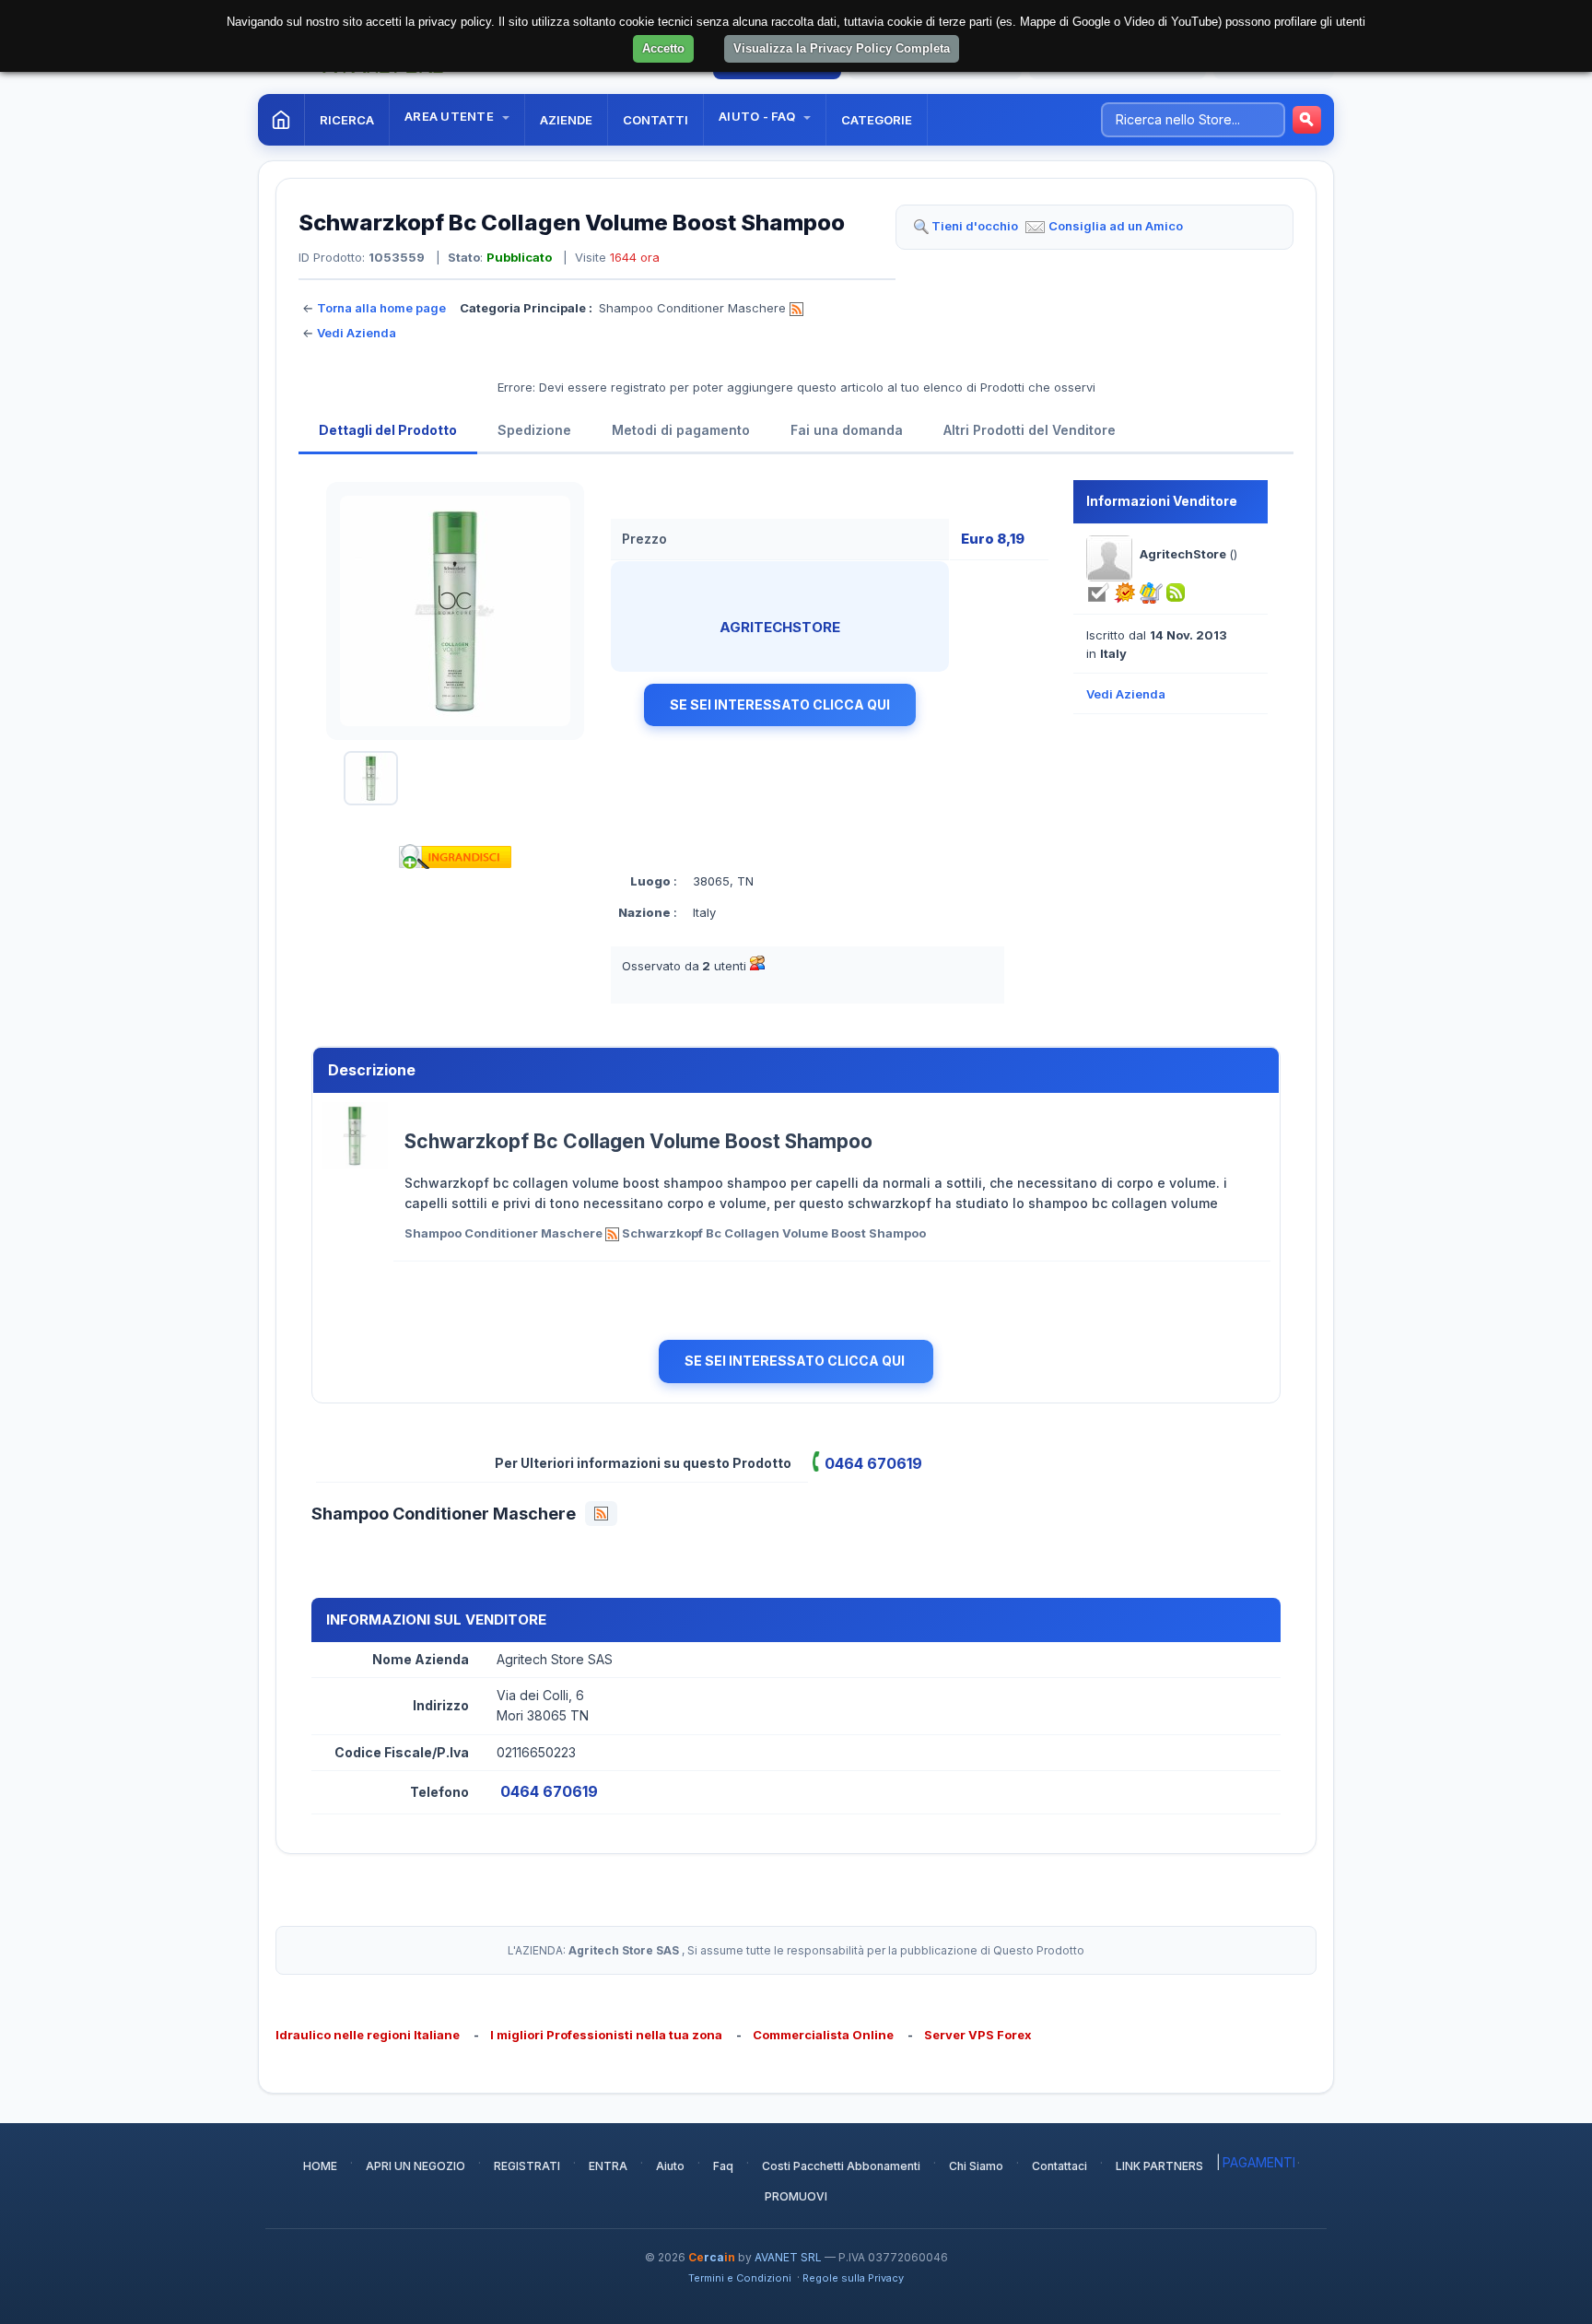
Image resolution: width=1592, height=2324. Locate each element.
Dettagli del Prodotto (388, 430)
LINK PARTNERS (1159, 2166)
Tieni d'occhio (975, 226)
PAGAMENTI (1259, 2162)
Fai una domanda (847, 430)
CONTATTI (656, 120)
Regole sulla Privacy (853, 2278)
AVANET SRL (788, 2257)
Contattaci (1059, 2166)
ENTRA (608, 2166)
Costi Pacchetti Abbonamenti (841, 2166)
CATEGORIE (877, 120)
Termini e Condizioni (740, 2278)
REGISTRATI (527, 2166)
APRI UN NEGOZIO (416, 2166)
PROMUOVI (796, 2196)
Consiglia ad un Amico (1116, 226)
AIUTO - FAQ (758, 116)
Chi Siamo (976, 2166)
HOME (320, 2166)
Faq (723, 2166)
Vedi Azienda (357, 333)
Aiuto (670, 2166)
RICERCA (347, 120)
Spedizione (534, 430)
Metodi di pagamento (681, 430)
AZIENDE (566, 120)
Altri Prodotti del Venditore (1030, 430)
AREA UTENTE (451, 116)
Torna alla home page (381, 308)
